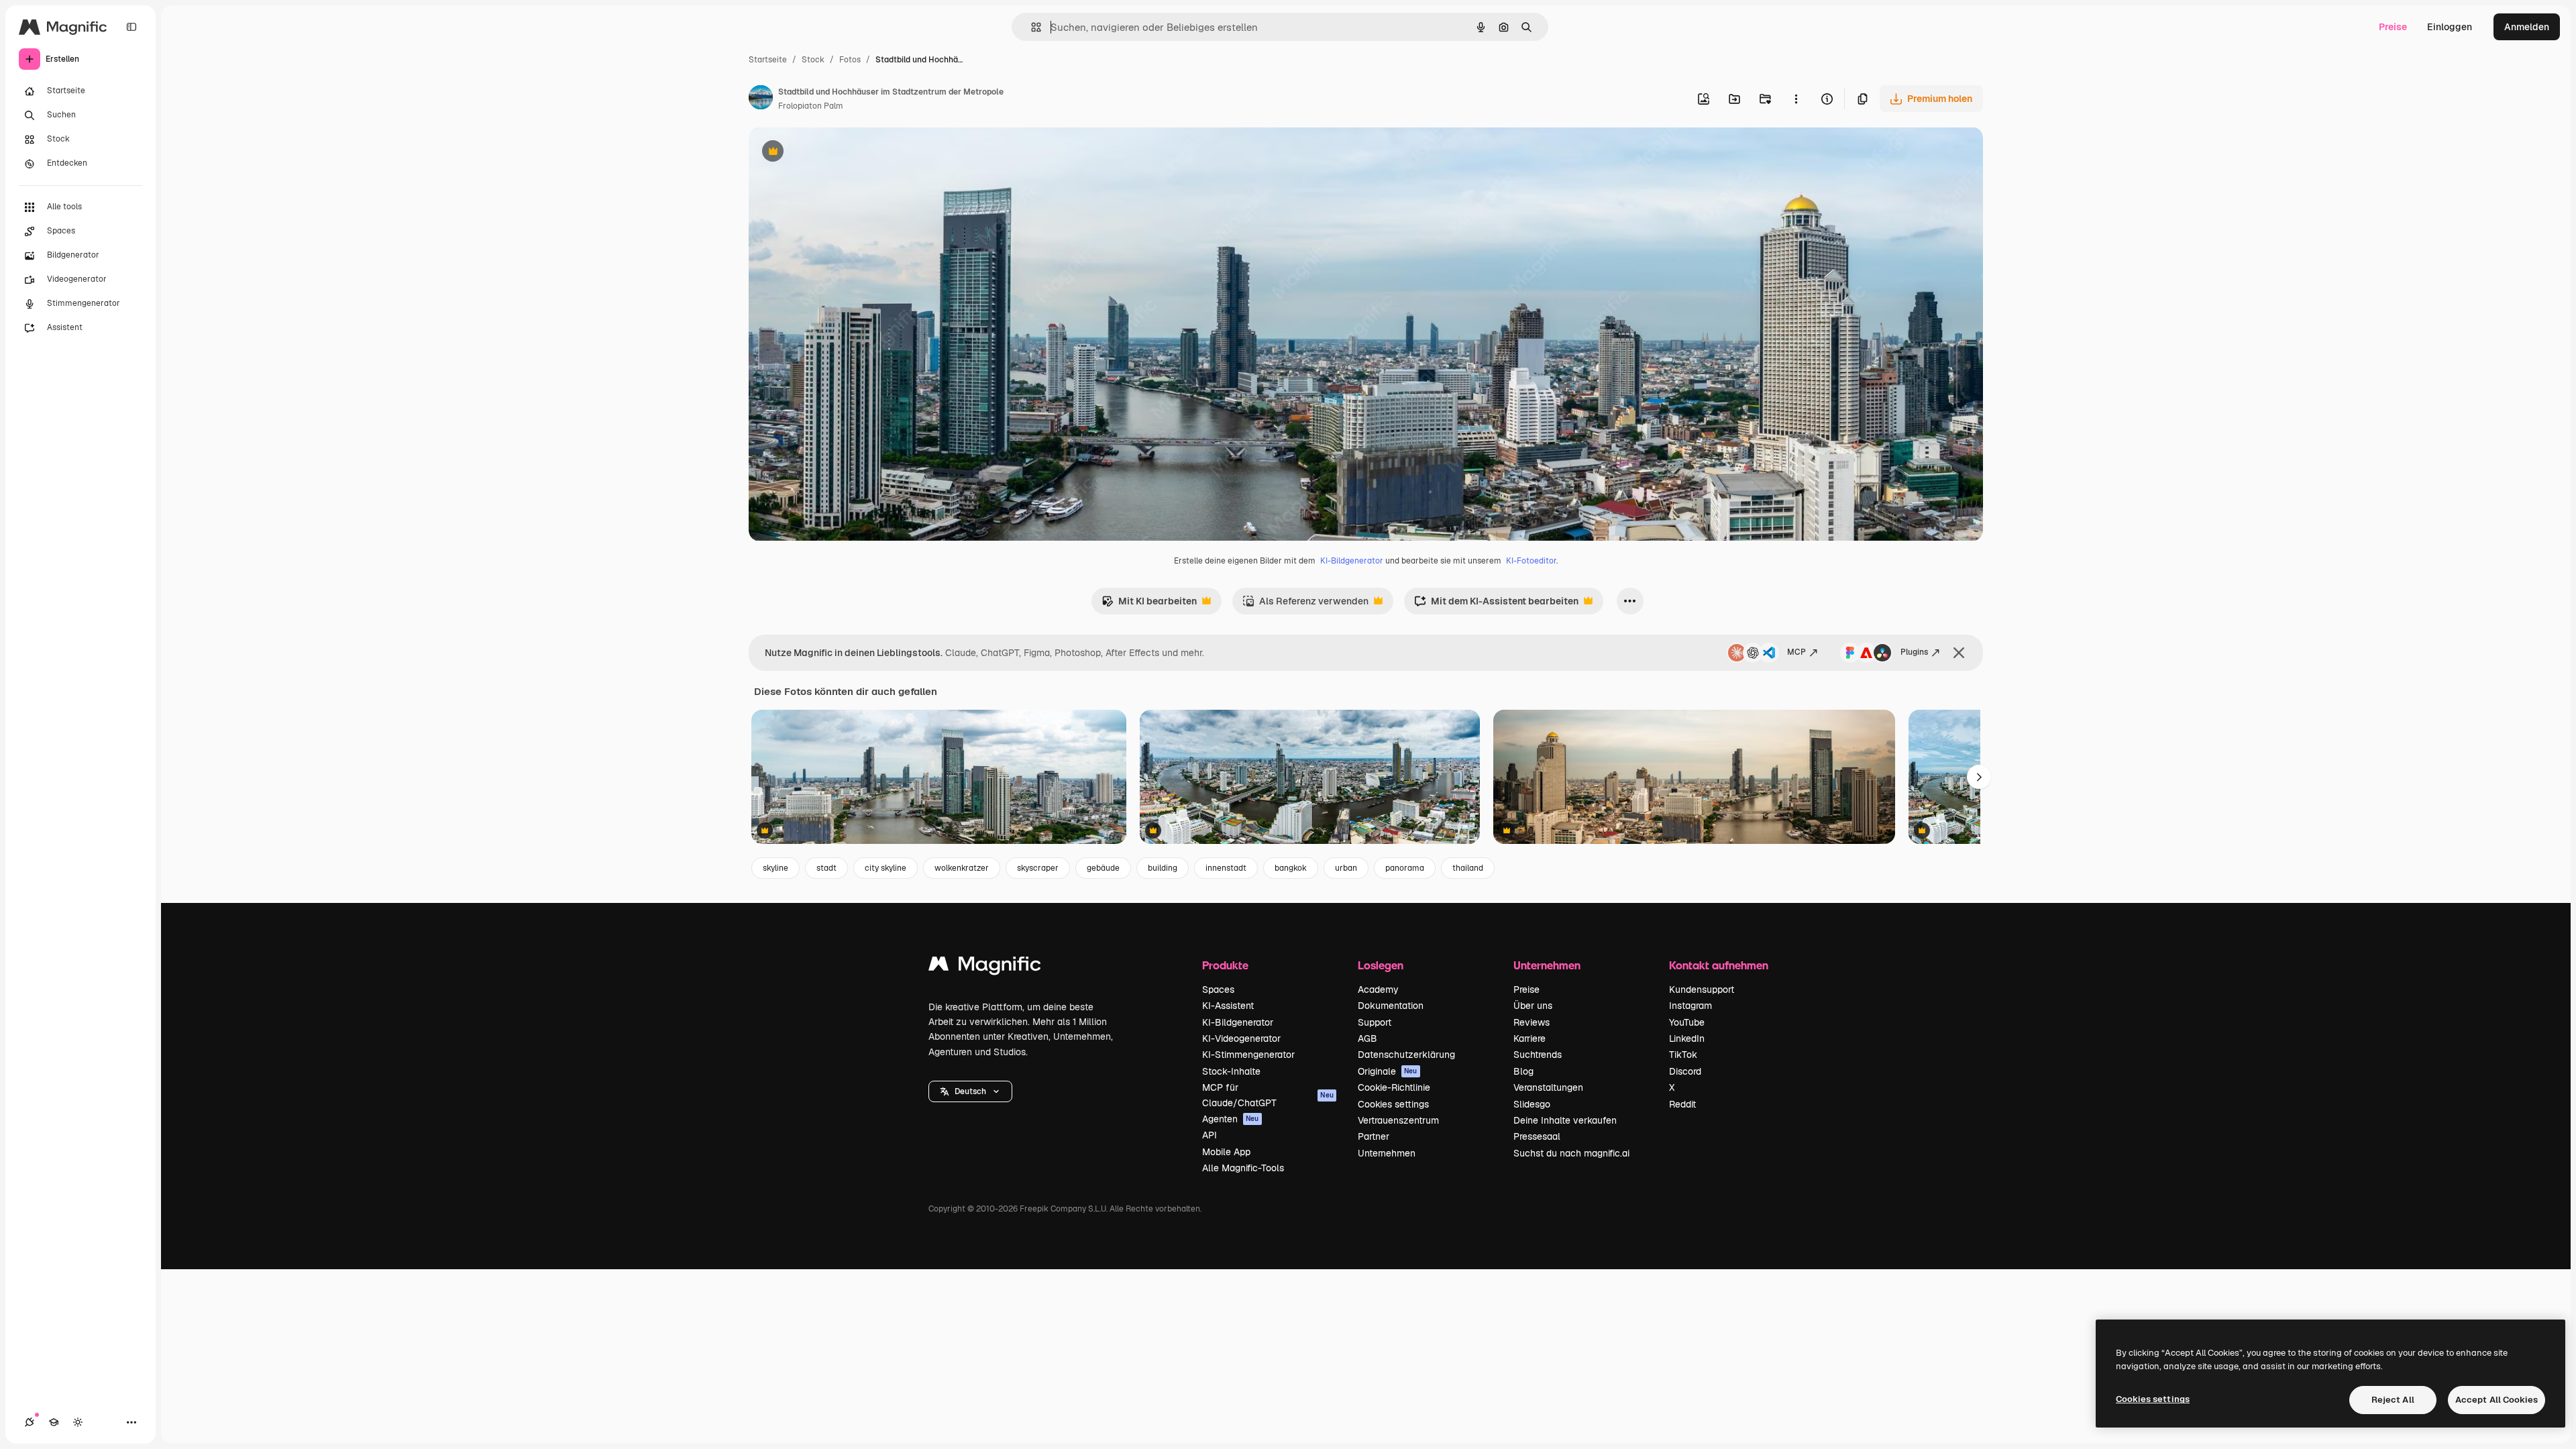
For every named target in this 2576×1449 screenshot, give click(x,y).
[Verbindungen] (30, 1422)
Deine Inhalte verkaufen (1565, 1120)
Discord (1685, 1071)
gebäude (1103, 868)
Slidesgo (1532, 1104)
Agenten (1231, 1119)
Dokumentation (1391, 1006)
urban (1346, 868)
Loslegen (1381, 965)
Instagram (1690, 1006)
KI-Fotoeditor (1531, 561)
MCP (1796, 652)
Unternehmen (1387, 1153)
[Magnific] (985, 967)
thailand (1468, 868)
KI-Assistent (1228, 1006)
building (1163, 868)
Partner (1374, 1136)
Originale (1388, 1071)
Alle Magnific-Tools (1243, 1168)
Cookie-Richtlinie (1394, 1087)
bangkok (1291, 868)
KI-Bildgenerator (1352, 561)
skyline (775, 868)
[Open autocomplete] (1031, 27)
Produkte (1225, 965)
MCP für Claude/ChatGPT (1268, 1095)
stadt (826, 868)
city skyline (885, 868)
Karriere (1529, 1038)
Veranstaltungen (1548, 1087)
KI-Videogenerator (1241, 1038)
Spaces (1218, 989)
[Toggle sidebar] (131, 27)
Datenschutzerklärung (1406, 1055)
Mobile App (1226, 1152)
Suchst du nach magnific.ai (1571, 1153)
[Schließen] (1959, 653)
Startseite (768, 60)
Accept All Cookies (2497, 1400)
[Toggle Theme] (78, 1422)
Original (835, 153)
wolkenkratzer (962, 868)
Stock (813, 60)
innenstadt (1226, 868)
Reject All (2393, 1400)
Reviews (1532, 1022)
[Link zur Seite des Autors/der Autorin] (761, 99)
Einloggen (2450, 27)
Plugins (1914, 652)
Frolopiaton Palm (811, 106)
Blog (1523, 1071)
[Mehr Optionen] (1796, 99)
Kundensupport (1702, 989)
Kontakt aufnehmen (1719, 965)
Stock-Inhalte (1231, 1071)
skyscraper (1038, 868)
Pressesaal (1537, 1136)
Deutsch (970, 1091)
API (1210, 1135)
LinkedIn (1687, 1038)
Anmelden (2527, 27)
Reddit (1682, 1104)
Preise (2393, 27)
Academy (1378, 989)
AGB (1367, 1038)
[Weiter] (1979, 777)
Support (1375, 1022)
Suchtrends (1538, 1055)
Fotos (850, 60)
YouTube (1687, 1022)
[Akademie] (54, 1422)
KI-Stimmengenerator (1248, 1055)
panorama (1405, 868)
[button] (970, 1091)
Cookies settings (1393, 1104)
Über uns (1533, 1006)
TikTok (1683, 1055)
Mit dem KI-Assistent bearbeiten (1496, 605)
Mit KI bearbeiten (1149, 605)
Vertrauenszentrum (1398, 1120)
